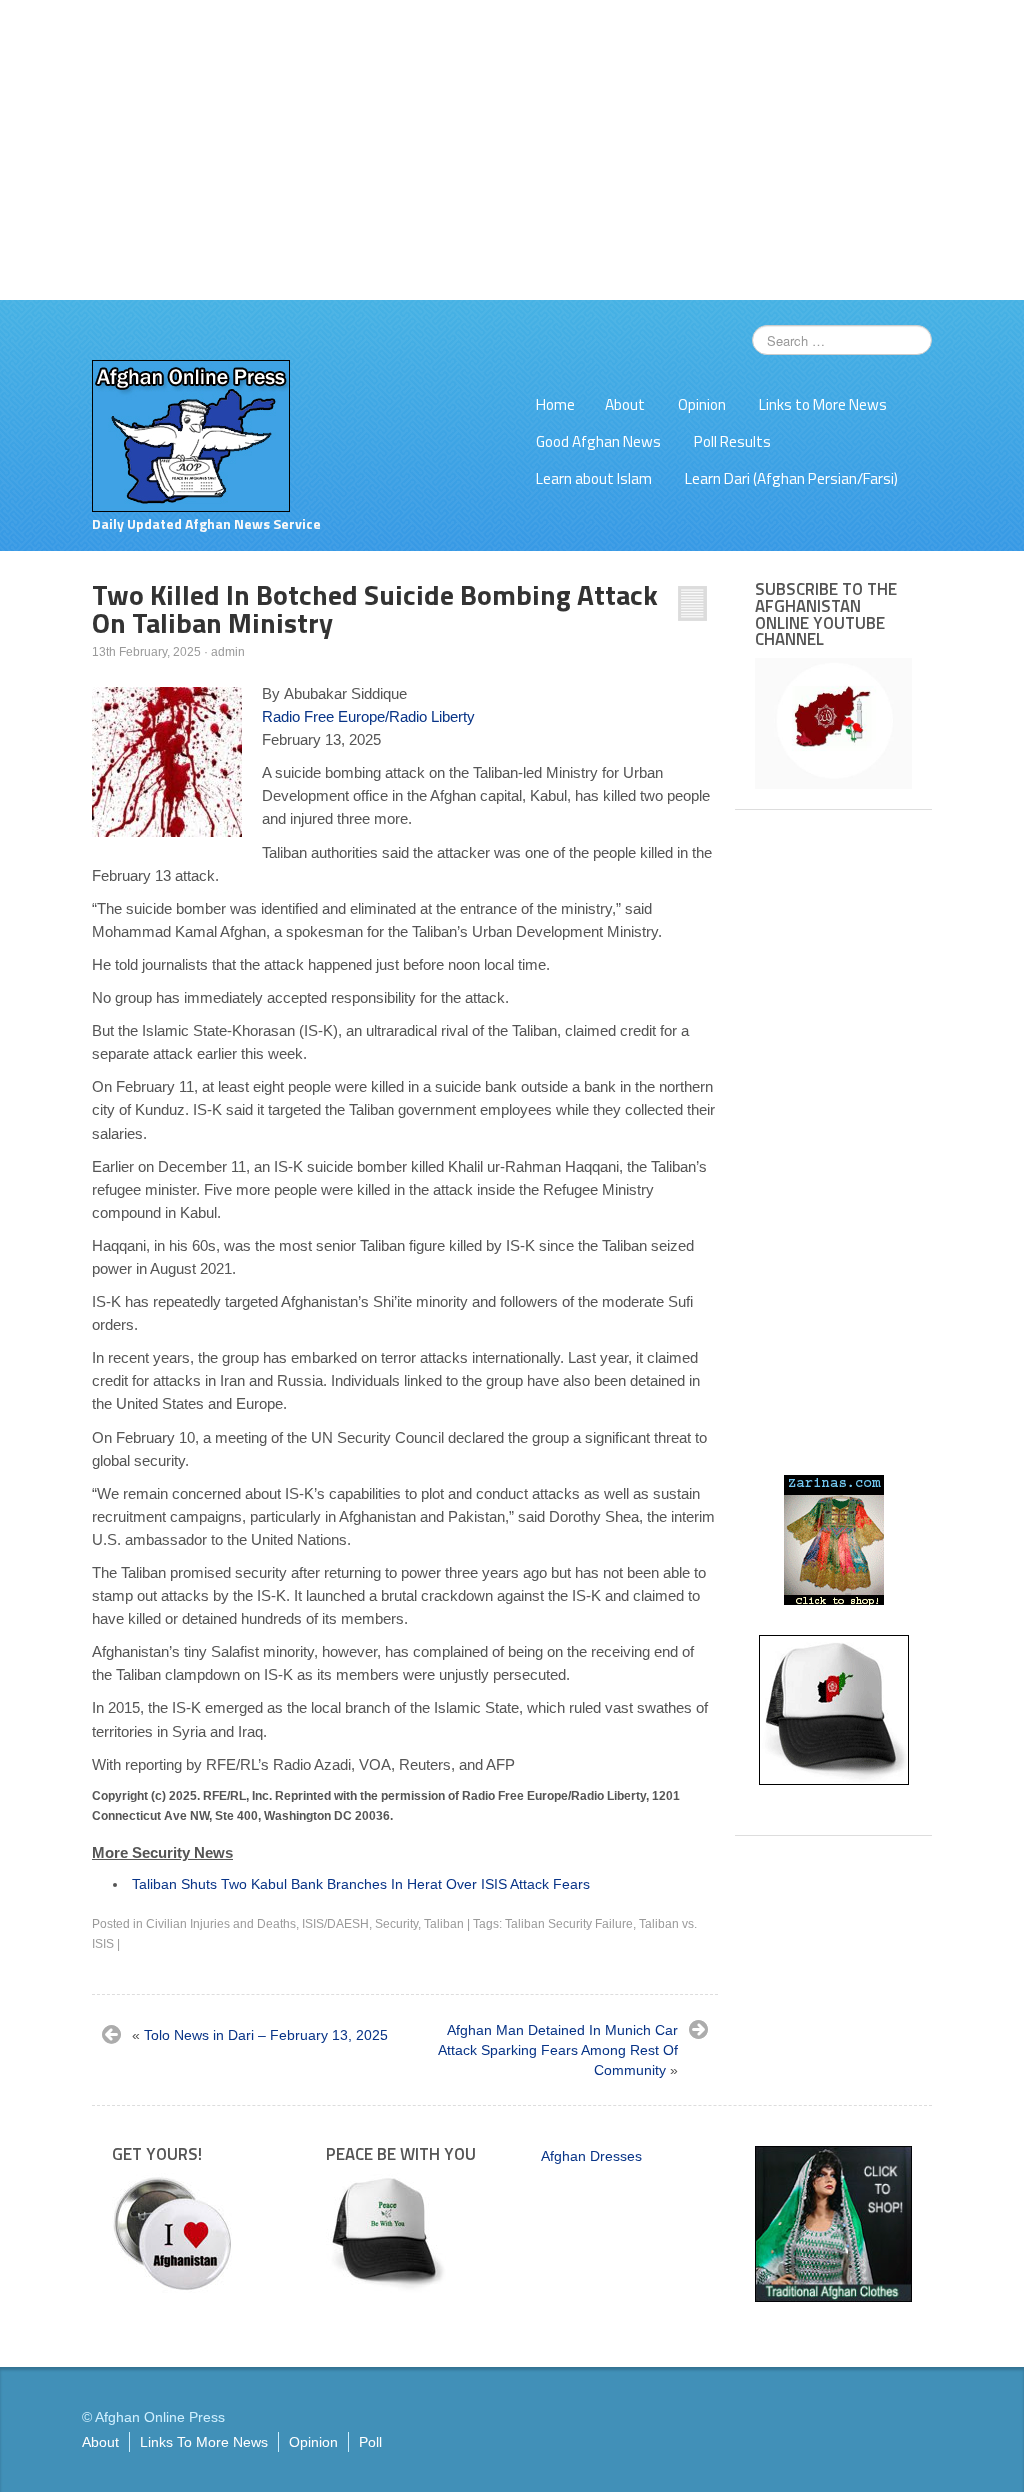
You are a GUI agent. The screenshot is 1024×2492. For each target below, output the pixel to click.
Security (396, 1924)
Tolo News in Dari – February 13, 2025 (266, 2035)
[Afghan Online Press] (191, 435)
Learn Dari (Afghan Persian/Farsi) (791, 478)
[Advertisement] (512, 150)
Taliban (444, 1924)
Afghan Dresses (591, 2156)
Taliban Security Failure (569, 1924)
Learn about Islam (594, 478)
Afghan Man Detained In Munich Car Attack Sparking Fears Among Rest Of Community (558, 2050)
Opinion (702, 404)
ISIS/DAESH (335, 1924)
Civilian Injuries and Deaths (221, 1924)
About (625, 404)
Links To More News (204, 2442)
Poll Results (732, 441)
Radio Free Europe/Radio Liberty (368, 716)
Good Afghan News (598, 441)
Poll (370, 2442)
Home (555, 404)
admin (228, 652)
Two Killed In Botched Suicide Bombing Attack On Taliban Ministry (375, 608)
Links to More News (823, 404)
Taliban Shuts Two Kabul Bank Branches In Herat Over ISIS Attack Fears (361, 1884)
